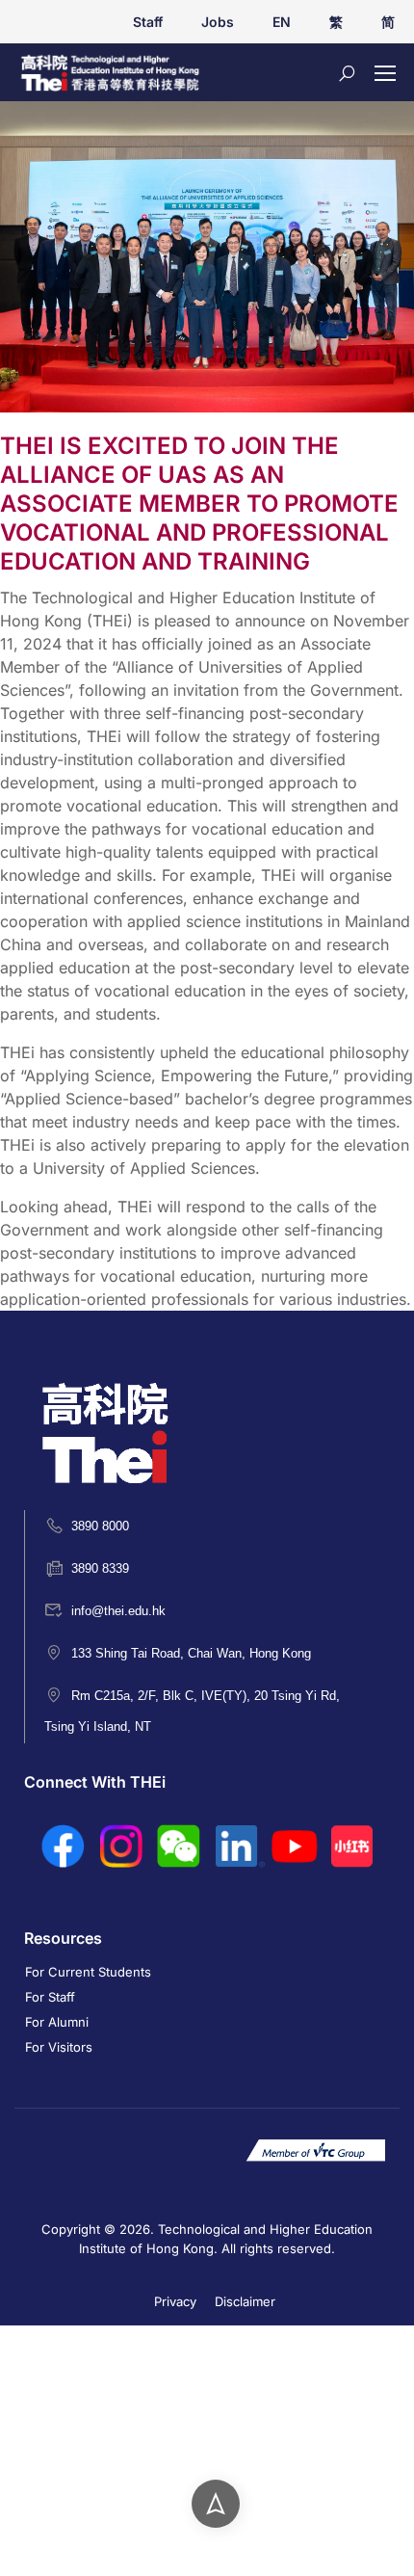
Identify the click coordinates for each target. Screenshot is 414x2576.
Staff (148, 22)
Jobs (218, 22)
